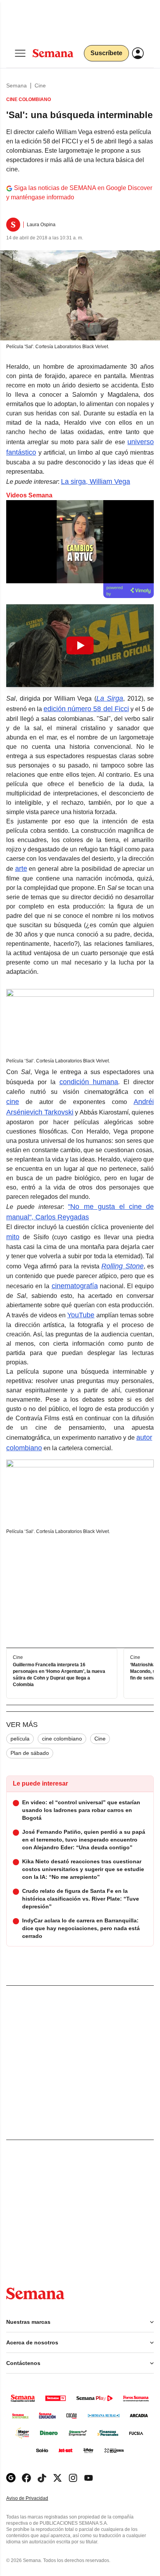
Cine (40, 85)
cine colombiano (62, 1739)
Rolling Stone (123, 1266)
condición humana (89, 1082)
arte (21, 869)
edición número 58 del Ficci (86, 709)
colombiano (24, 1448)
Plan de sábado (30, 1753)
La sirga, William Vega (96, 481)
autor (144, 1437)
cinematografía (75, 1286)
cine (13, 1102)
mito (13, 1237)
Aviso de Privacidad (35, 2498)
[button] (80, 646)
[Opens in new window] (26, 2478)
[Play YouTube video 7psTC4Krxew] (80, 645)
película (20, 1739)
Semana (17, 85)
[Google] (11, 2478)
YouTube (81, 1315)
